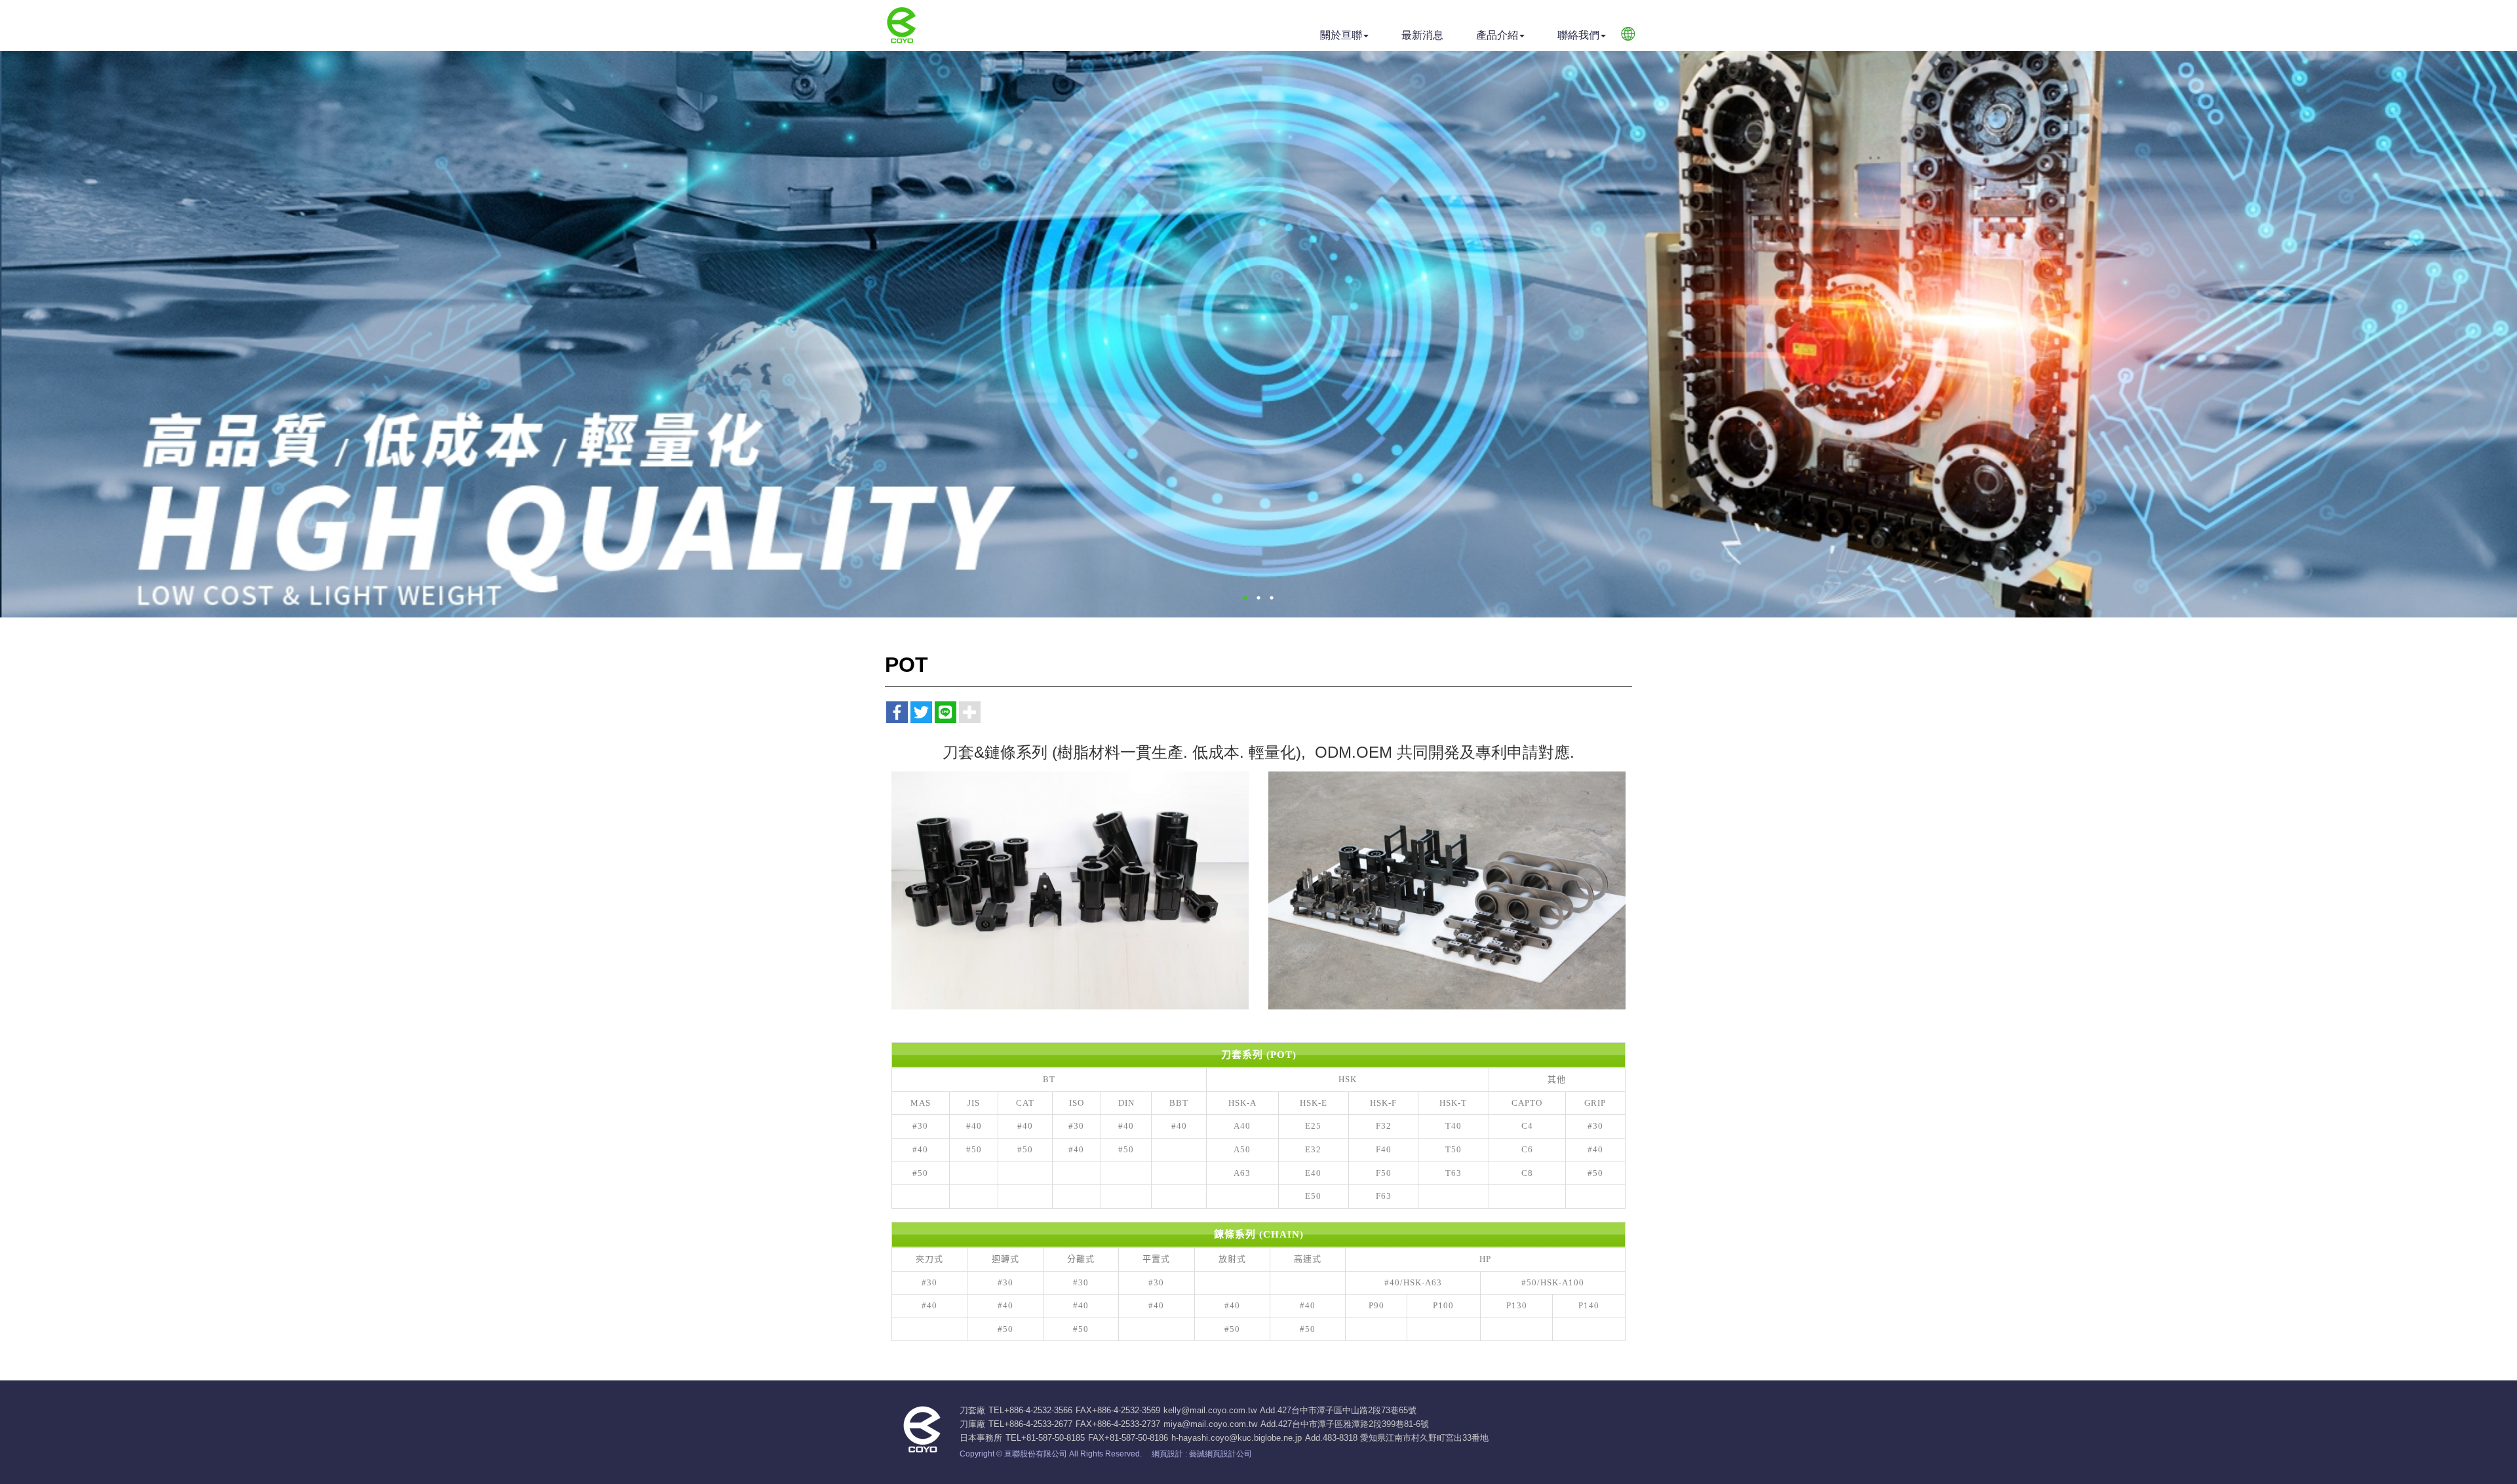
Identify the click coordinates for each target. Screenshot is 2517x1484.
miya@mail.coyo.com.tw (1210, 1424)
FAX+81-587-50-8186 (1128, 1438)
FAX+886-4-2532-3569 (1118, 1410)
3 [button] (1272, 598)
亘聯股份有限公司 (901, 26)
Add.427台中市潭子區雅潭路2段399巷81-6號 (1345, 1424)
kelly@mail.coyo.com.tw (1210, 1410)
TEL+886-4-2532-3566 (1030, 1410)
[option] (1258, 334)
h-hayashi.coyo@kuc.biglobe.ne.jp (1237, 1438)
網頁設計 (1167, 1454)
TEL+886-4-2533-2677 (1030, 1424)
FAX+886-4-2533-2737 (1118, 1424)
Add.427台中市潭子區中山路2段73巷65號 (1338, 1410)
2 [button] (1258, 598)
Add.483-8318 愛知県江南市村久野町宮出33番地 (1397, 1438)
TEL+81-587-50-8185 (1045, 1438)
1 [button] (1245, 598)
